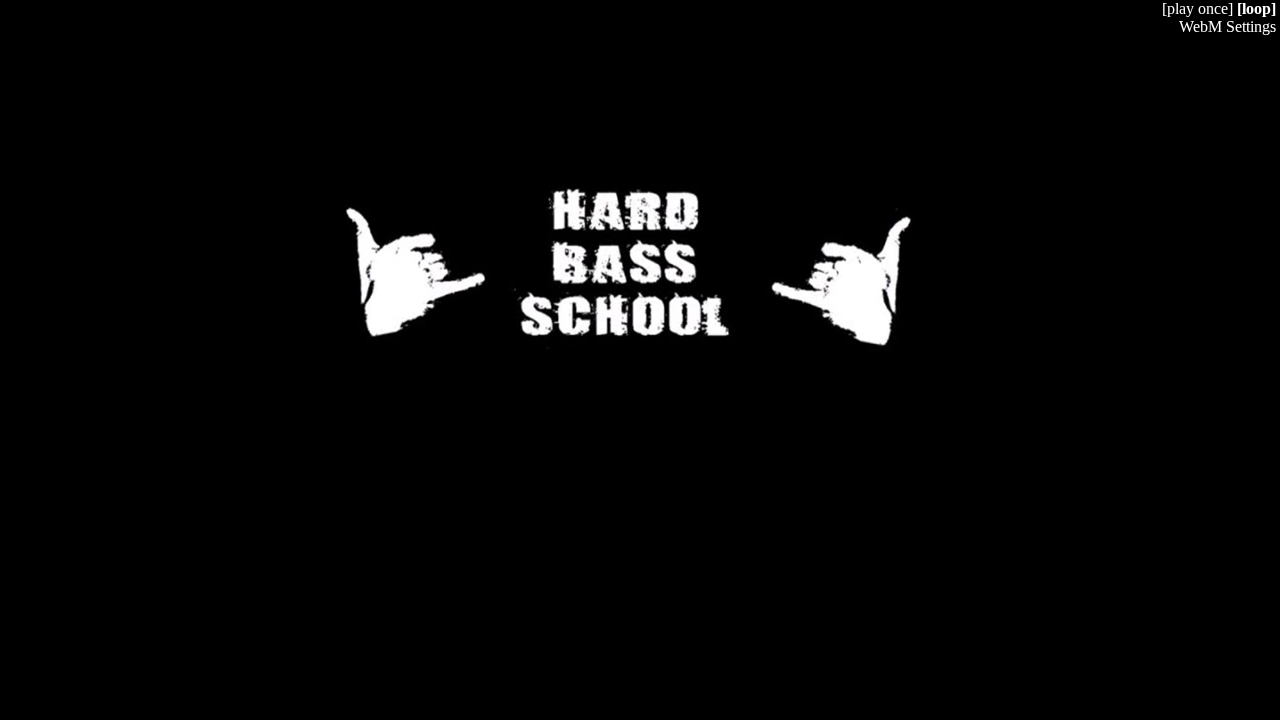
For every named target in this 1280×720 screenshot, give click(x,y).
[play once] (1197, 8)
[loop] (1256, 8)
